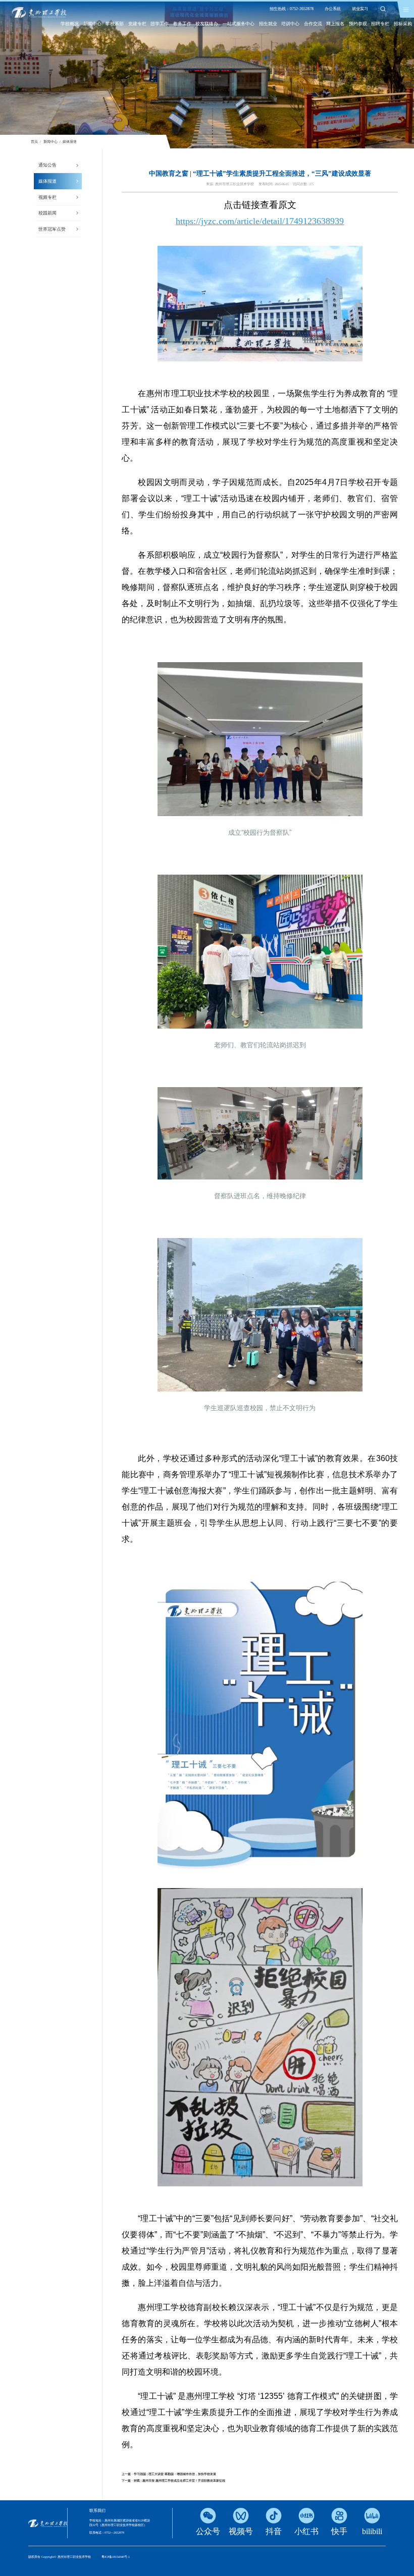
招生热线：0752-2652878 (292, 9)
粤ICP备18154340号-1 (116, 2557)
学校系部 (115, 24)
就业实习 (360, 9)
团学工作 (160, 24)
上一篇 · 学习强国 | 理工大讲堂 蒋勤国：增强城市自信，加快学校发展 (169, 2474)
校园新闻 (47, 213)
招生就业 (268, 24)
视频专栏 (47, 197)
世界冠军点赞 (52, 229)
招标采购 (403, 24)
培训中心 (290, 24)
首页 (34, 142)
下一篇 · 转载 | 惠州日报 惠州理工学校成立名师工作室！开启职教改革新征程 (173, 2481)
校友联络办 (207, 24)
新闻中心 (92, 24)
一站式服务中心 (239, 24)
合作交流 (313, 24)
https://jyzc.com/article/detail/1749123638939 (260, 221)
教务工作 (182, 24)
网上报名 (335, 24)
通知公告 (47, 165)
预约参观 (358, 24)
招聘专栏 (380, 24)
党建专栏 (137, 24)
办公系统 (333, 9)
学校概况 (70, 24)
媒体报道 (70, 142)
